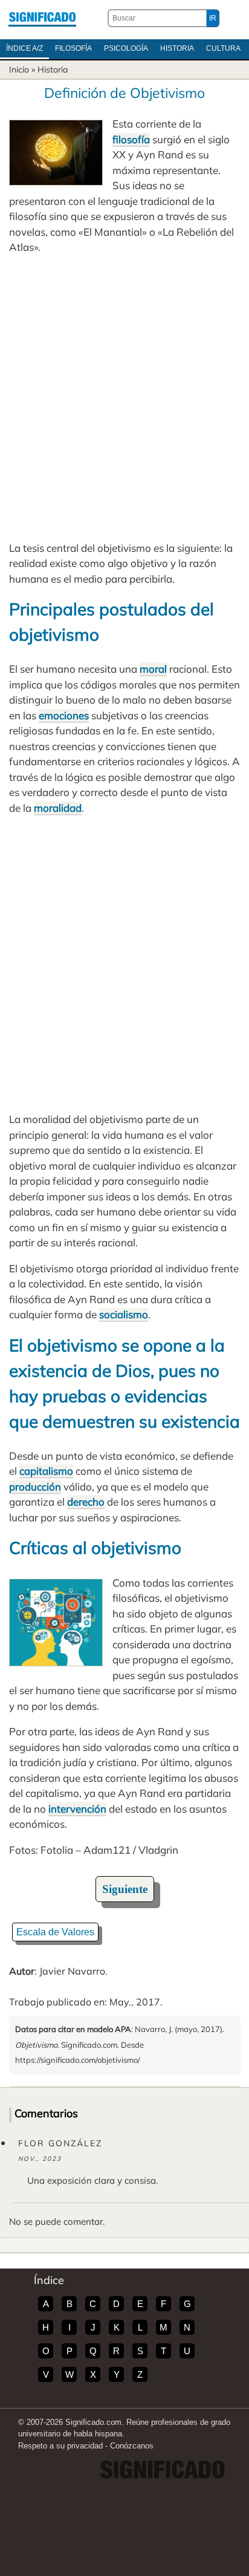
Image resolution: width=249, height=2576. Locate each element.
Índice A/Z (24, 48)
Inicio (19, 70)
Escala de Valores (55, 1932)
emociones (64, 715)
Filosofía (73, 48)
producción (35, 1487)
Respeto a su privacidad (60, 2446)
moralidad (58, 808)
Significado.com (42, 18)
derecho (86, 1502)
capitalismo (46, 1471)
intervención (77, 1809)
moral (153, 669)
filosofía (131, 139)
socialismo (124, 1314)
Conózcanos (132, 2446)
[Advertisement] (124, 398)
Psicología (126, 48)
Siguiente (125, 1889)
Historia (177, 48)
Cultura (223, 48)
